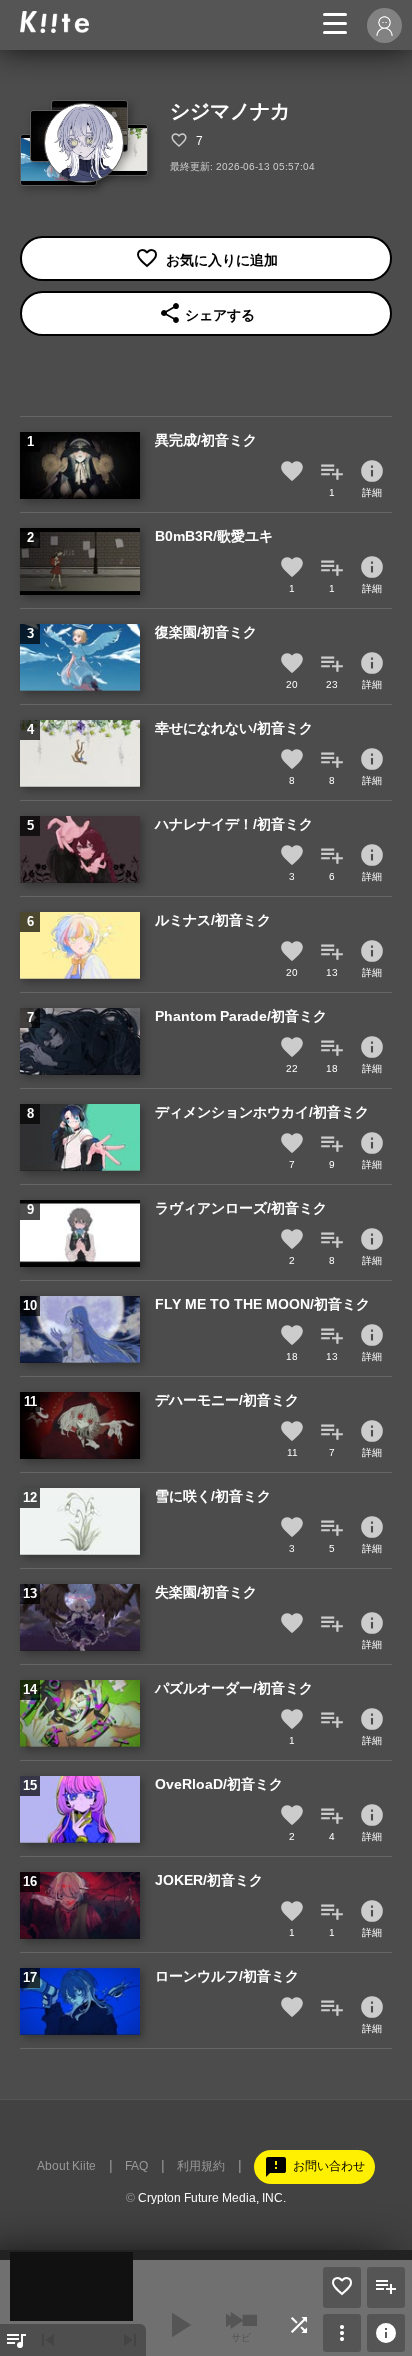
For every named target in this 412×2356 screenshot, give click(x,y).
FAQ (136, 2166)
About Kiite (66, 2166)
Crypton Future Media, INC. (212, 2198)
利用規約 (201, 2166)
